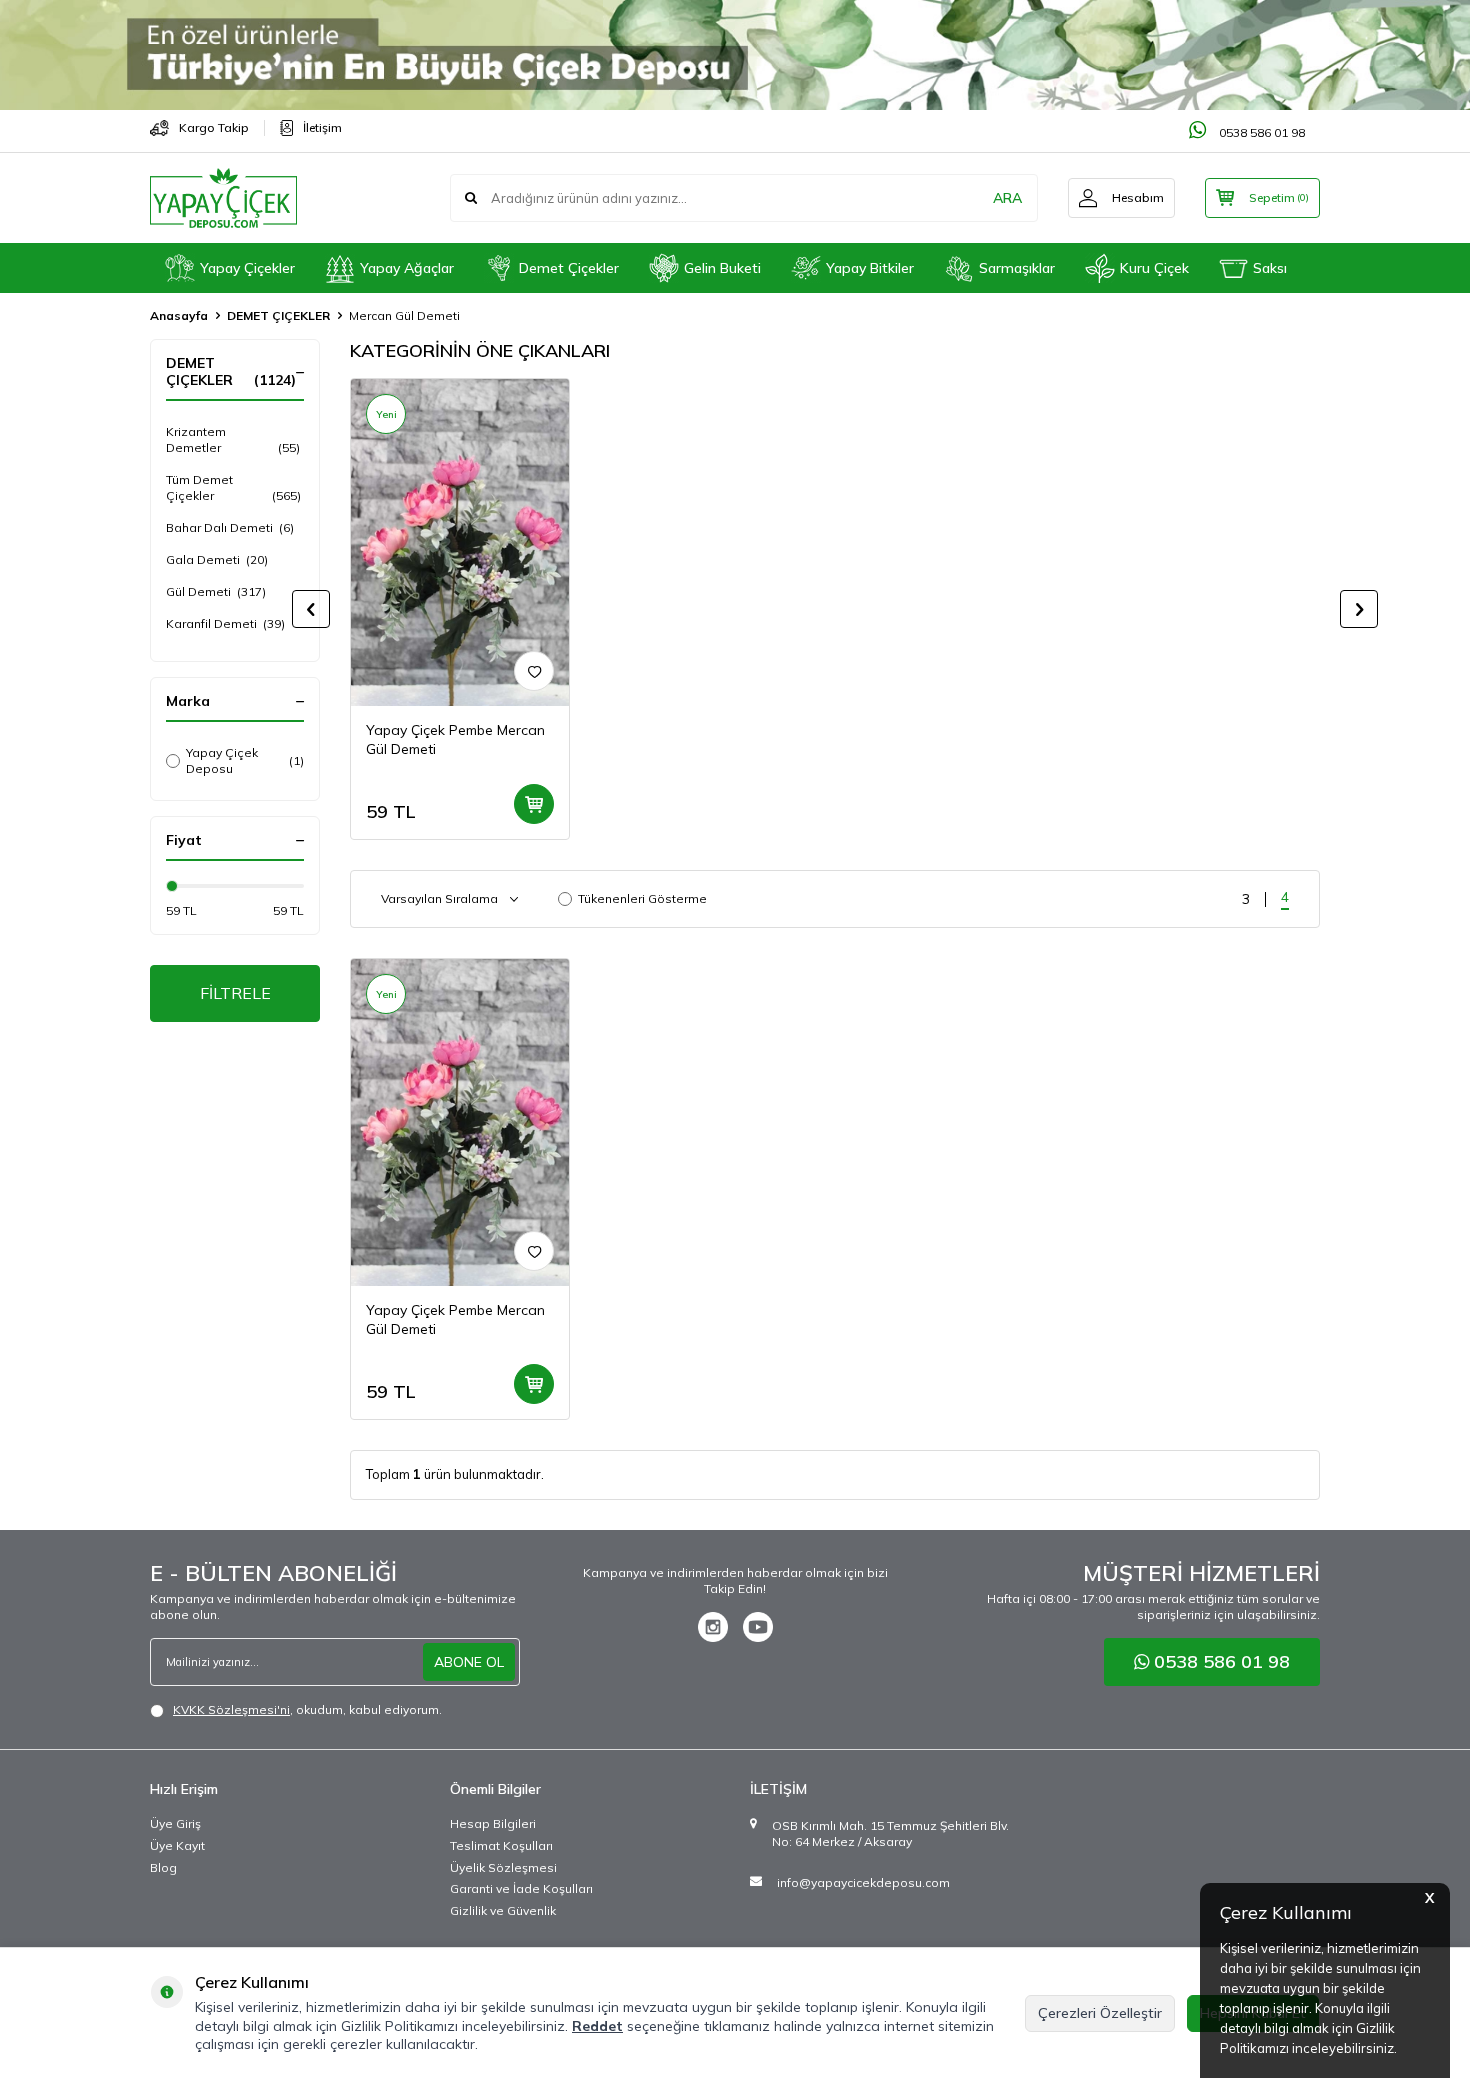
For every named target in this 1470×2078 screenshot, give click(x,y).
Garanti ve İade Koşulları (521, 1888)
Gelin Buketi (722, 268)
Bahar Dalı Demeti (230, 527)
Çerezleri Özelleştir (1100, 2013)
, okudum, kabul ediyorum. (307, 1709)
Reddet (597, 2026)
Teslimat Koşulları (501, 1845)
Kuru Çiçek (1154, 268)
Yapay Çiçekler (247, 268)
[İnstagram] (713, 1627)
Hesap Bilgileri (493, 1823)
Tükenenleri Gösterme (642, 898)
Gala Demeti (217, 559)
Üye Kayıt (177, 1845)
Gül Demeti (216, 591)
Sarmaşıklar (1017, 268)
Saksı (1270, 268)
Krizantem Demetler (233, 439)
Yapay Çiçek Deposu (245, 760)
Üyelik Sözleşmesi (503, 1867)
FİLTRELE (235, 993)
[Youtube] (758, 1627)
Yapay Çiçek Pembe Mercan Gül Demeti (455, 739)
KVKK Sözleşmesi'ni (231, 1709)
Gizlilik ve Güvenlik (503, 1910)
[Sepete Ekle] (534, 804)
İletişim (322, 127)
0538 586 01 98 (1260, 132)
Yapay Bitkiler (870, 268)
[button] (311, 609)
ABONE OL (469, 1662)
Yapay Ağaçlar (407, 268)
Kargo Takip (214, 127)
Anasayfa (179, 315)
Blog (163, 1867)
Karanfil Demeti (225, 623)
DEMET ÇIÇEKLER (278, 315)
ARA (1007, 198)
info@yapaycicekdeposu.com (863, 1882)
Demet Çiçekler (569, 268)
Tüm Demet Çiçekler (233, 487)
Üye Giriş (175, 1823)
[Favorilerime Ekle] (534, 671)
